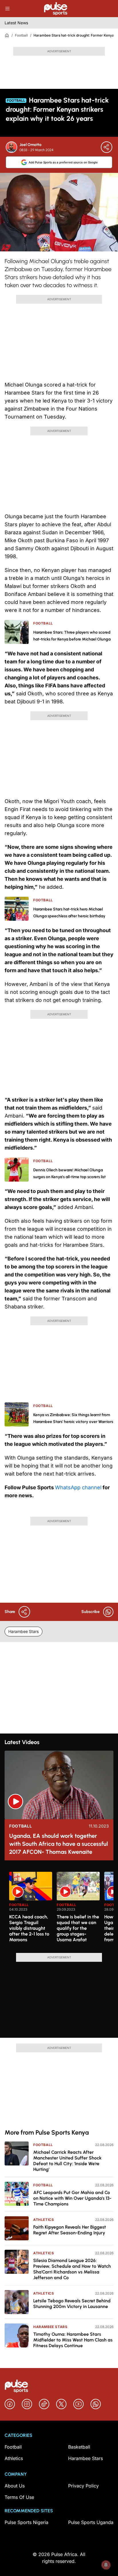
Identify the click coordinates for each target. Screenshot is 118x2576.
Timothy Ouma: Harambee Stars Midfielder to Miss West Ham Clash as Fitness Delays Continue (73, 2340)
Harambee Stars (23, 1631)
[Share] (107, 147)
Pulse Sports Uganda (91, 2522)
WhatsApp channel (78, 1487)
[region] (59, 1909)
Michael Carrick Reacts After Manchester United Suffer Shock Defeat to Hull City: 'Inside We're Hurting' (67, 2161)
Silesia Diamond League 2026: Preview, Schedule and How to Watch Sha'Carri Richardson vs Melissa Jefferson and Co (72, 2269)
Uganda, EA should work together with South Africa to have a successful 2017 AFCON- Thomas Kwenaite (59, 1844)
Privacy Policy (83, 2486)
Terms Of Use (19, 2497)
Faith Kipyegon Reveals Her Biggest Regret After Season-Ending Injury (70, 2230)
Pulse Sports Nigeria (26, 2522)
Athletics (44, 2220)
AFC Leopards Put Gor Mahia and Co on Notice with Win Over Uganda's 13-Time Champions (72, 2198)
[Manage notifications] (106, 2565)
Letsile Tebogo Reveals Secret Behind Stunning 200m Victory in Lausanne (72, 2304)
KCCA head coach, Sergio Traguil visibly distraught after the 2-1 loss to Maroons (29, 1928)
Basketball (79, 2447)
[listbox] (61, 1909)
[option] (31, 1910)
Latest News (16, 23)
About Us (15, 2486)
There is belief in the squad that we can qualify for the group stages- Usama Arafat (78, 1928)
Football (21, 35)
